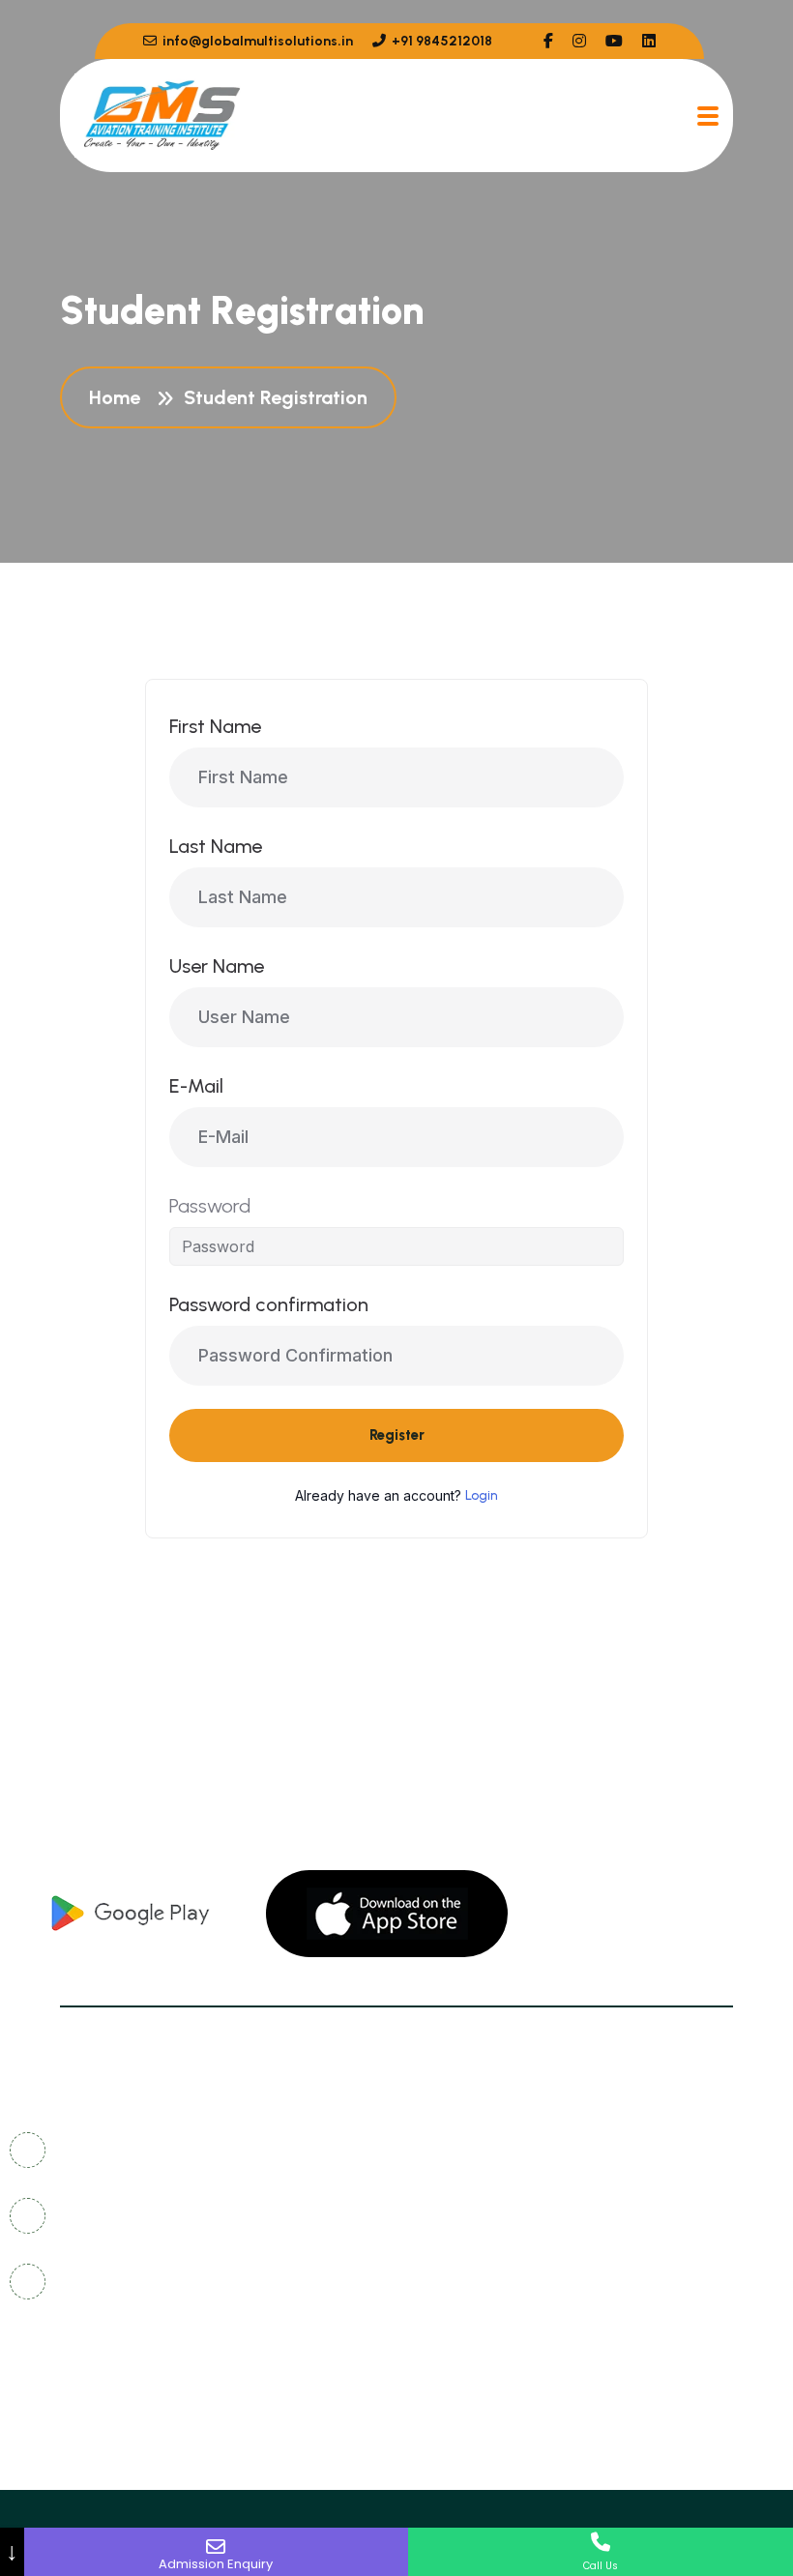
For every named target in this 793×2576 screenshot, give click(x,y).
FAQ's (638, 2185)
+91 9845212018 (441, 41)
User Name (217, 966)
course (644, 2221)
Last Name (216, 846)
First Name (215, 726)
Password (210, 1206)
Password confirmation (269, 1304)
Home (119, 397)
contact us (471, 2149)
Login (482, 1495)
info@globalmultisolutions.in (256, 41)
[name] (548, 41)
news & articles (486, 2185)
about (452, 2221)
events (454, 2256)
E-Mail (196, 1086)
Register (397, 1435)
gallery (645, 2149)
